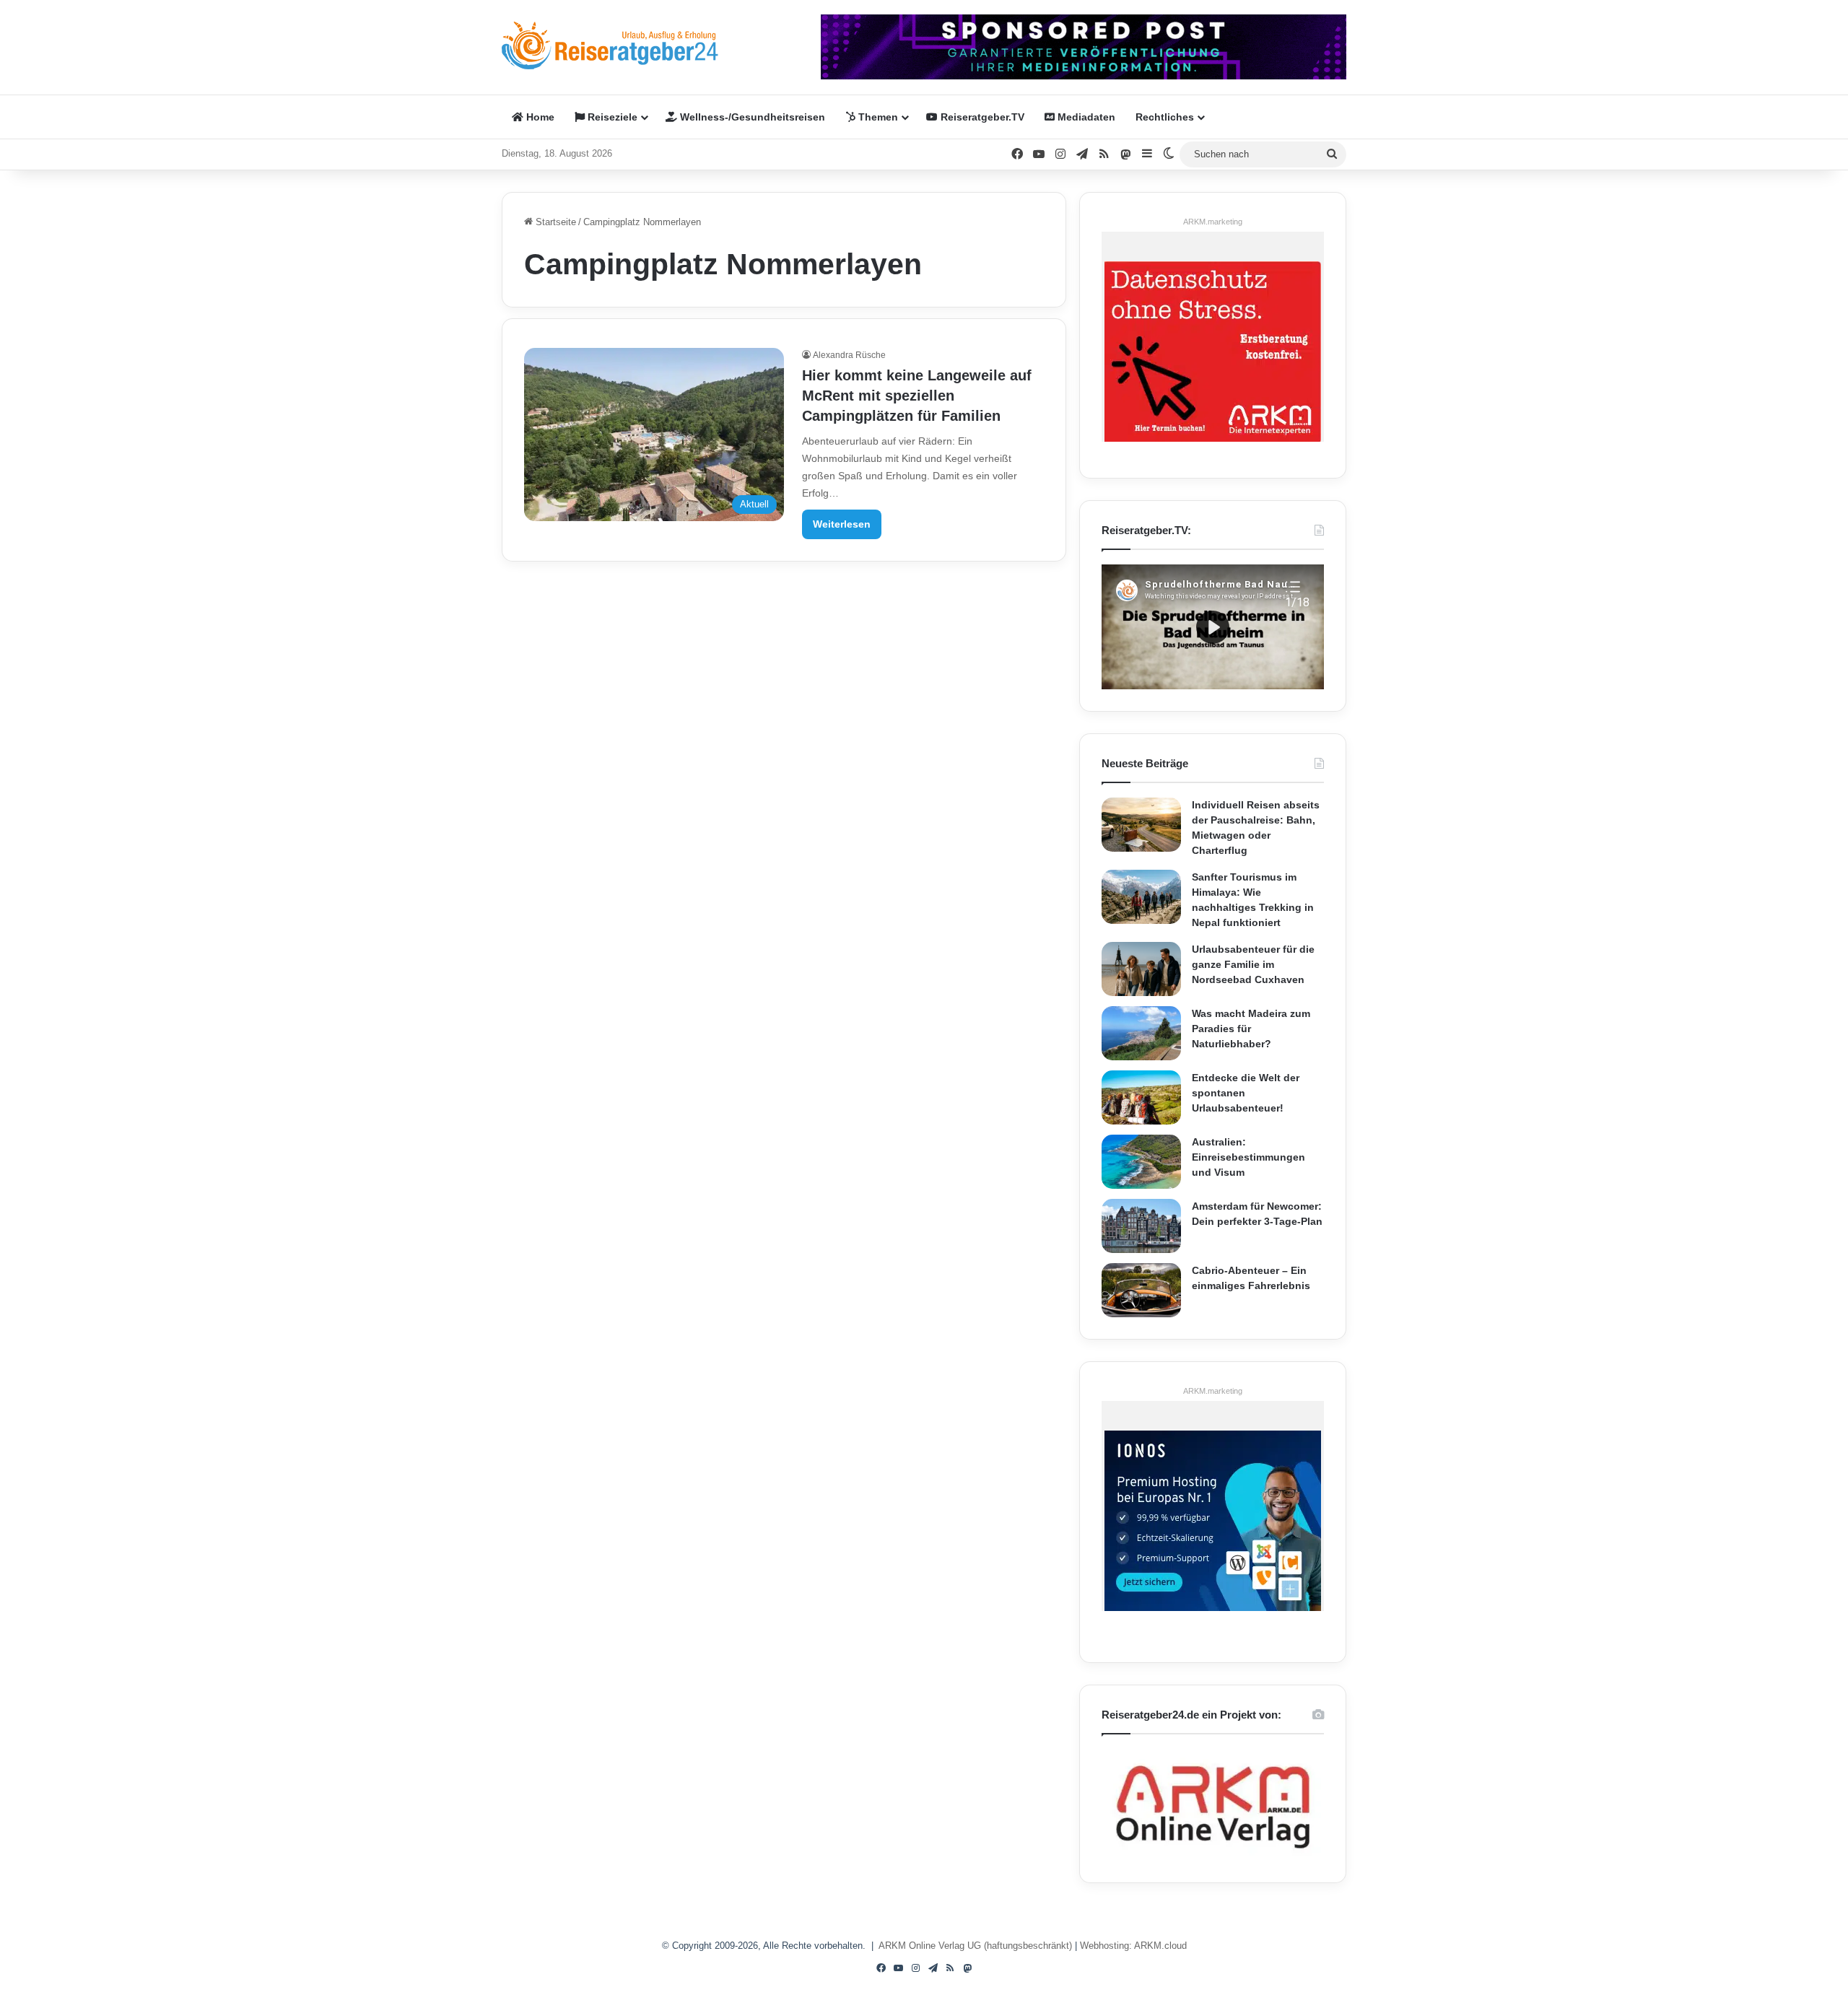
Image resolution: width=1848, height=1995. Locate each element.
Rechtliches (1165, 117)
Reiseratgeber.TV (981, 117)
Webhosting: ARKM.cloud (1133, 1946)
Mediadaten (1085, 117)
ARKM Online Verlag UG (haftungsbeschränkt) (975, 1946)
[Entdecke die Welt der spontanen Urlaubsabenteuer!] (1141, 1097)
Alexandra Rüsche (849, 355)
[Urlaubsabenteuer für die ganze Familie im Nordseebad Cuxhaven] (1141, 969)
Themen (877, 117)
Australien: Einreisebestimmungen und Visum (1248, 1157)
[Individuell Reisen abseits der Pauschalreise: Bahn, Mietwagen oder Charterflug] (1141, 825)
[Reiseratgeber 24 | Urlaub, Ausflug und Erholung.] (610, 45)
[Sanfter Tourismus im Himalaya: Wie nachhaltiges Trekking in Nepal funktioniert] (1141, 897)
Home (539, 117)
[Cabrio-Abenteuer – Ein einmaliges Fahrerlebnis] (1141, 1290)
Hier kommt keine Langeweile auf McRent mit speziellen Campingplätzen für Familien (917, 396)
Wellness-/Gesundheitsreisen (751, 117)
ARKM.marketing (1213, 222)
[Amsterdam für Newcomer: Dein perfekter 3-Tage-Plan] (1141, 1226)
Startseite (554, 222)
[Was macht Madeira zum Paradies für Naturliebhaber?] (1141, 1033)
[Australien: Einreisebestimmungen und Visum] (1141, 1162)
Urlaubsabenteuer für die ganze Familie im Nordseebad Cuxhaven (1253, 964)
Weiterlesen (842, 524)
